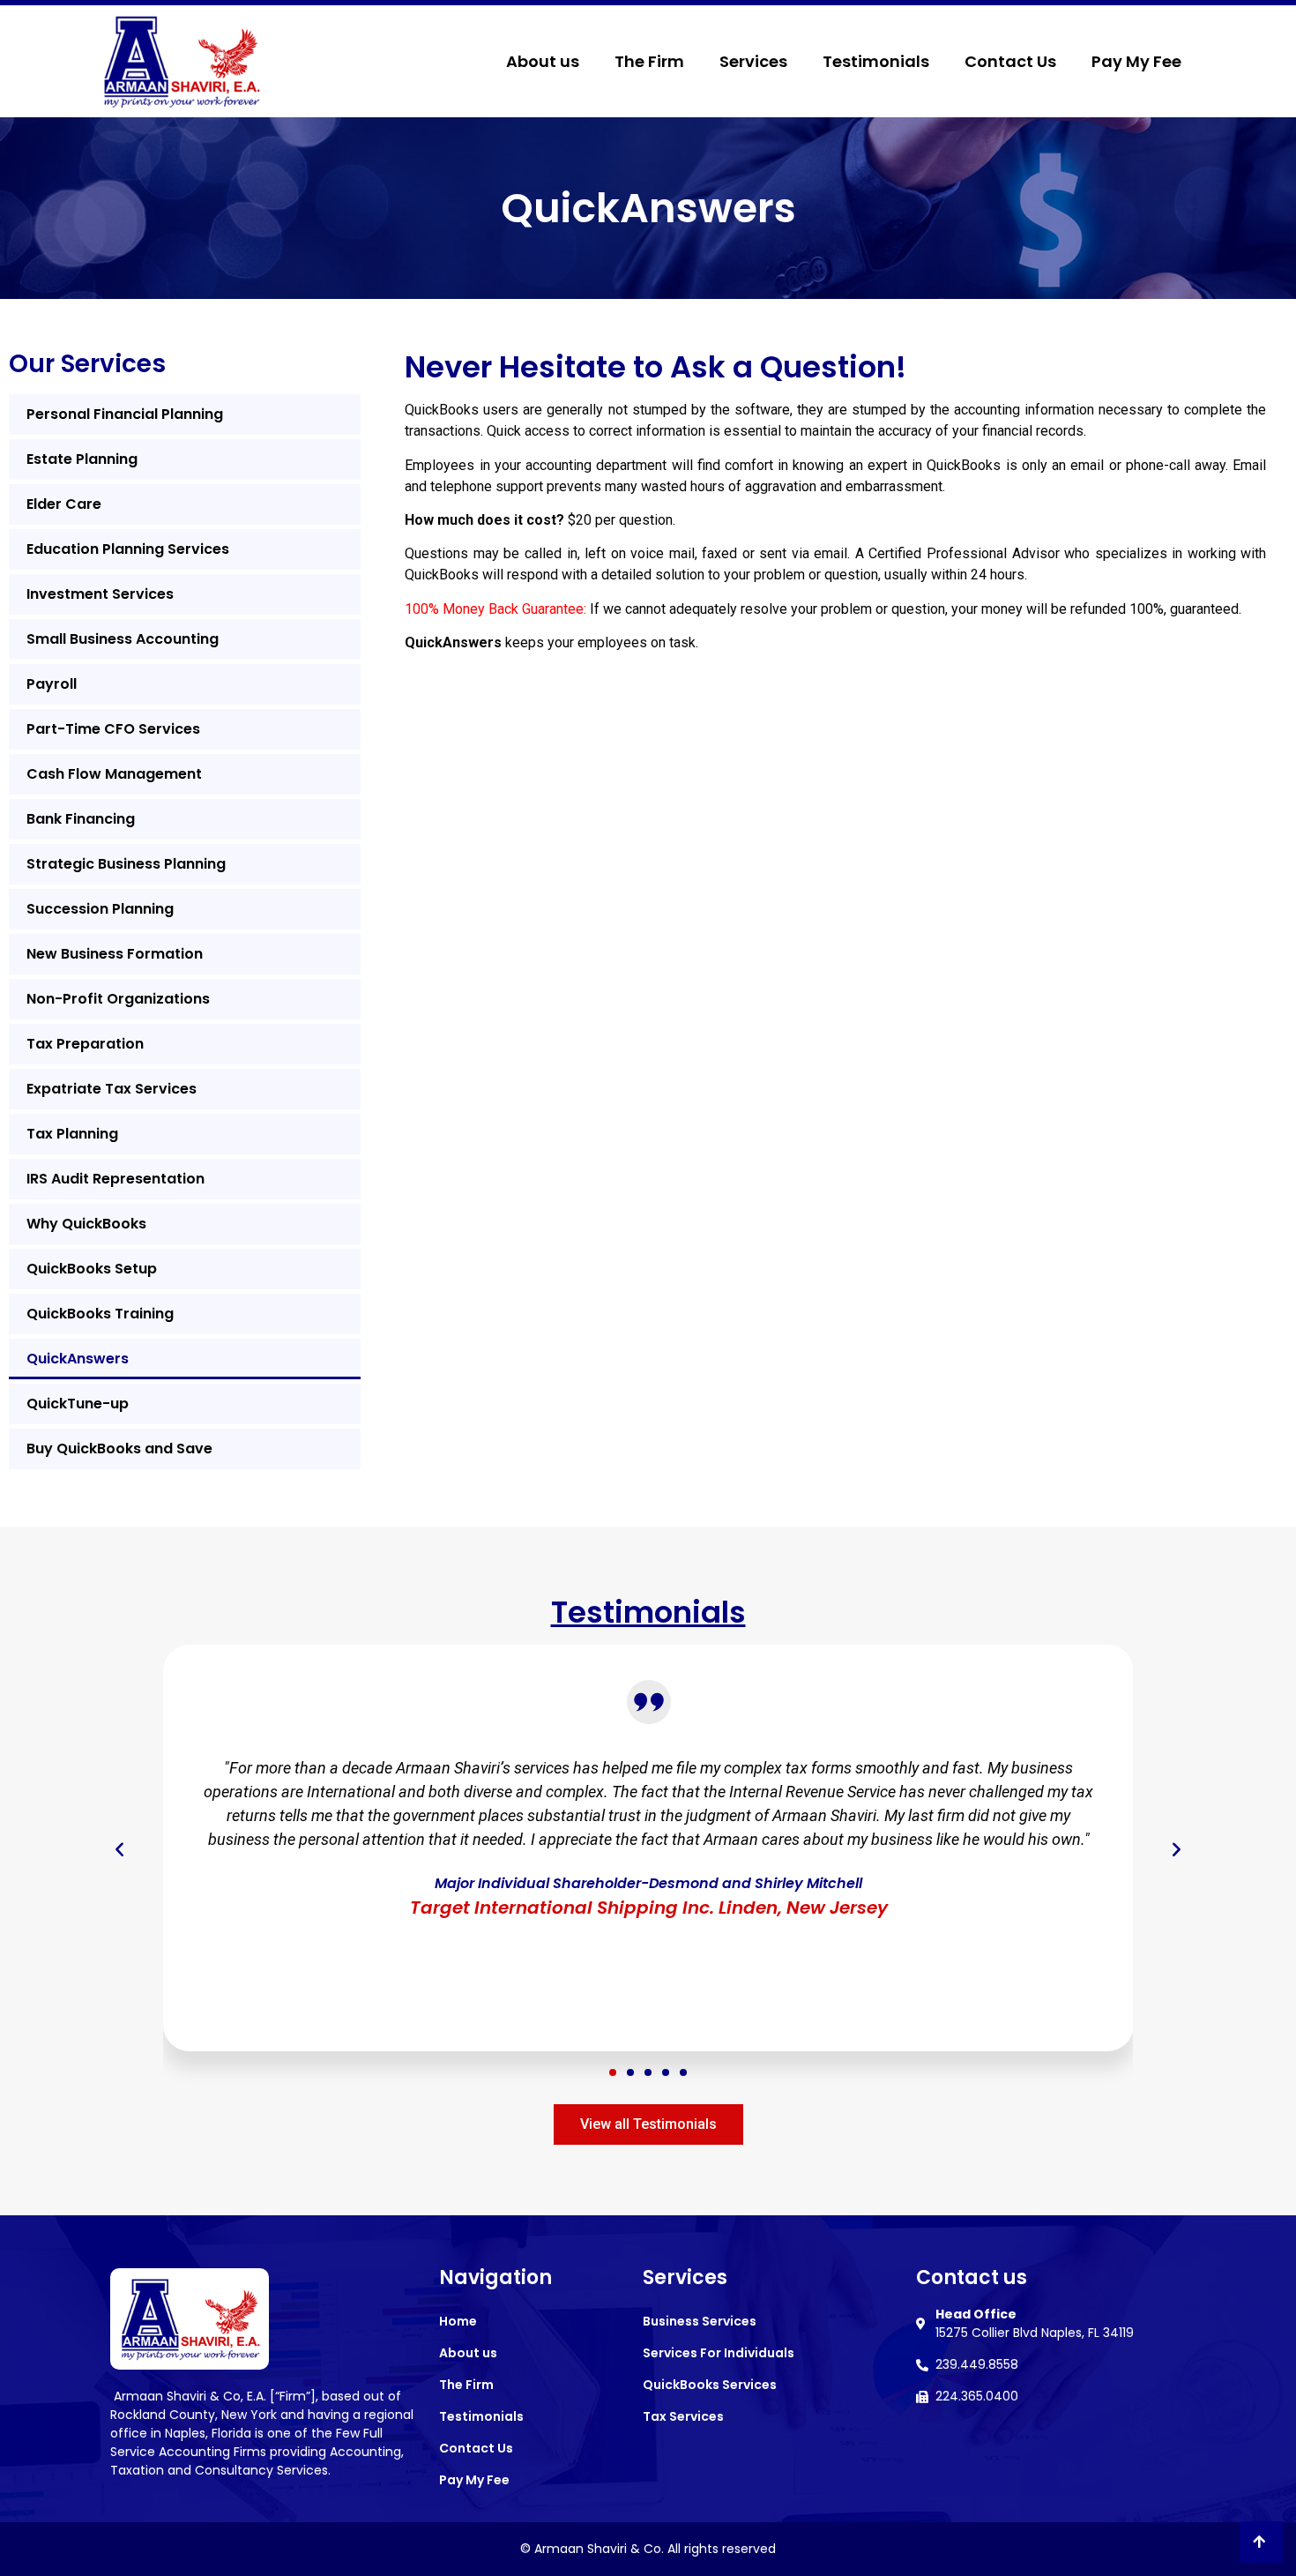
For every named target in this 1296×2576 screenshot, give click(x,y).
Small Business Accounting (123, 639)
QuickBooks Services (710, 2385)
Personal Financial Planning (125, 414)
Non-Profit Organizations (118, 999)
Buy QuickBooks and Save (119, 1449)
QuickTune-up (78, 1404)
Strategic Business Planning (126, 864)
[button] (613, 2072)
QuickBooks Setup (92, 1269)
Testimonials (876, 61)
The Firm (649, 61)
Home (458, 2321)
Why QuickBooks (86, 1224)
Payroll (52, 684)
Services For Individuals (719, 2353)
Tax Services (683, 2416)
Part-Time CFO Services (113, 729)
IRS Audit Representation (115, 1179)
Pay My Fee (1136, 61)
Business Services (700, 2321)
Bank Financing (81, 819)
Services (753, 61)
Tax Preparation (85, 1044)
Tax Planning (72, 1134)
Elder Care (64, 504)
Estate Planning (82, 459)
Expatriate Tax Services (112, 1089)
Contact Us (1010, 61)
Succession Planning (100, 909)
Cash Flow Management (114, 774)
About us (543, 61)
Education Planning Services (128, 549)
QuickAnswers (78, 1359)
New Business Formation (115, 954)
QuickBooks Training (100, 1314)
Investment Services (100, 594)
